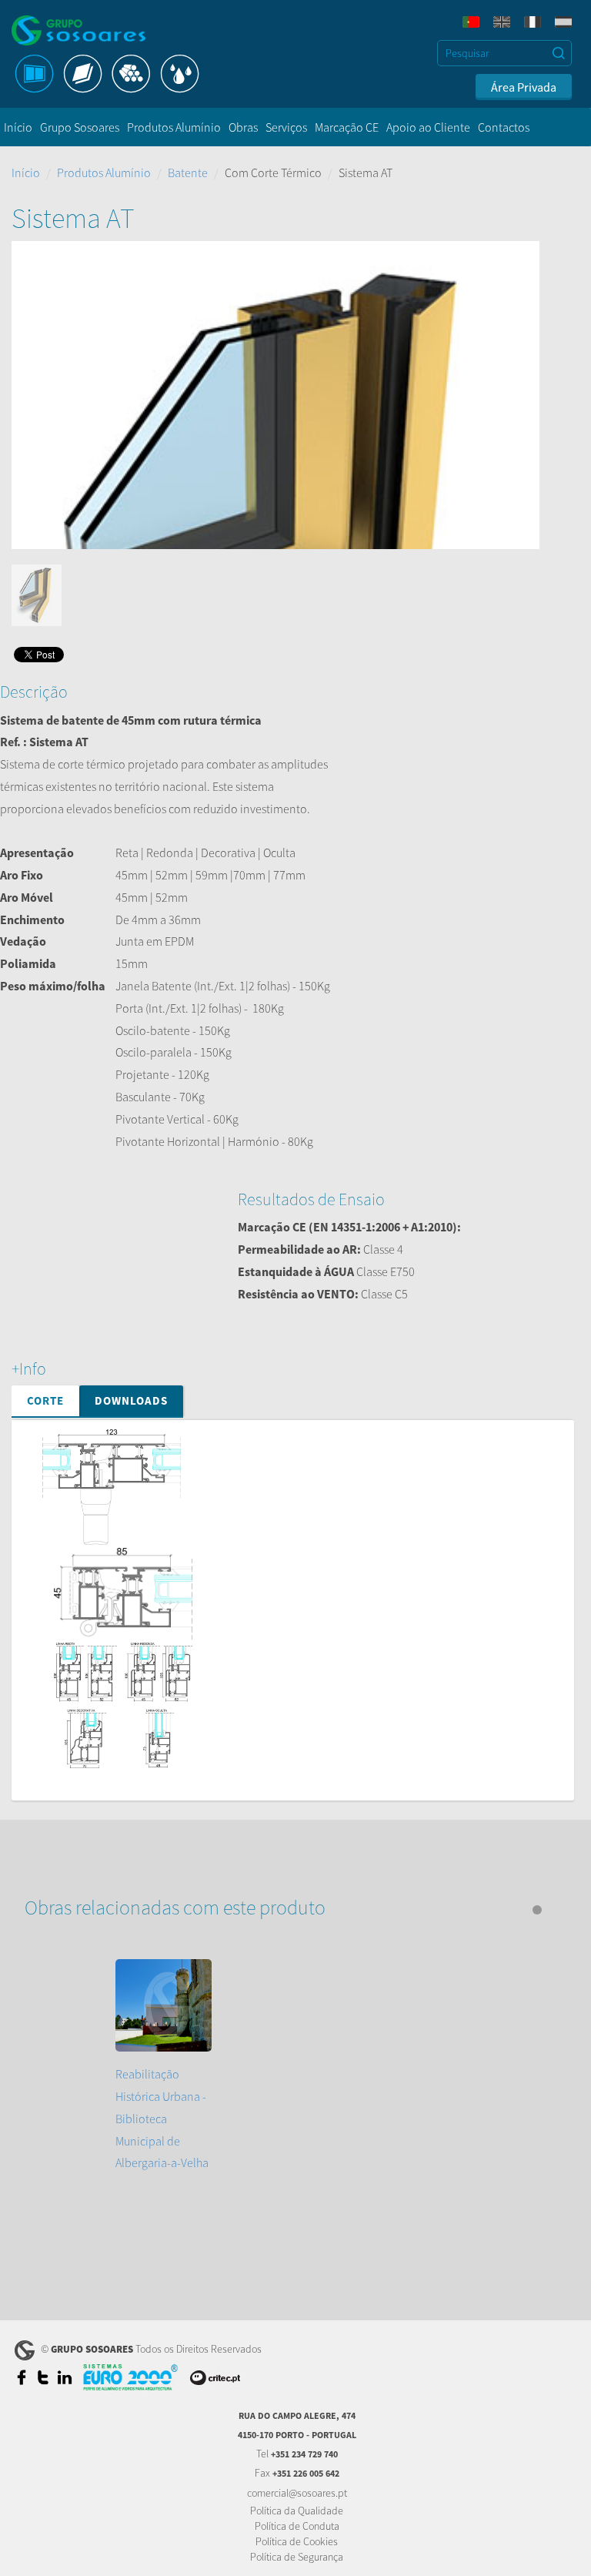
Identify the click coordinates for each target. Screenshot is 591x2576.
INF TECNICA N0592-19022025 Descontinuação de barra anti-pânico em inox (281, 1857)
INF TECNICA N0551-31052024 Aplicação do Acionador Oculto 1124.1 (261, 1822)
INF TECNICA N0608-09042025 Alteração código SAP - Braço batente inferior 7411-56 (300, 1910)
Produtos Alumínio (174, 127)
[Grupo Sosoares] (92, 30)
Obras (243, 127)
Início (18, 127)
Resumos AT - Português (149, 2199)
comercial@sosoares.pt (297, 2493)
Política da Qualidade (297, 2511)
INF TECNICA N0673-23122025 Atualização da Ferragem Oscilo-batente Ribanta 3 (291, 2015)
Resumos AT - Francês (143, 2182)
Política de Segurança (297, 2557)
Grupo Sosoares (80, 127)
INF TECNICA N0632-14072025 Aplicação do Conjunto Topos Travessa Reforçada (289, 1998)
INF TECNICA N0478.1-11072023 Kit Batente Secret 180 (225, 2086)
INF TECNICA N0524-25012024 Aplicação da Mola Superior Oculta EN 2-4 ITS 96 (284, 1928)
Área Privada (524, 87)
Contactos (504, 127)
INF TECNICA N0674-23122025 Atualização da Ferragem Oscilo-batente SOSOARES (294, 2033)
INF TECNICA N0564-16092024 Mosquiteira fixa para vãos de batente (259, 1840)
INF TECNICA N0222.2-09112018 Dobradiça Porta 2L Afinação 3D (250, 2051)
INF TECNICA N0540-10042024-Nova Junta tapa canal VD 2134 (244, 1787)
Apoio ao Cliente (428, 127)
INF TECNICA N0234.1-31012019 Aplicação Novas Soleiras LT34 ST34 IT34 (270, 1892)
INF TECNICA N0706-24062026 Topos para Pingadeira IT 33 (235, 2103)
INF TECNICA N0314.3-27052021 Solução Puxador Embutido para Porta (267, 1963)
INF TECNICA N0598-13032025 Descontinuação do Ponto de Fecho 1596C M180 (287, 1874)
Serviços (286, 127)
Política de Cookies (297, 2541)
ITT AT (104, 2165)
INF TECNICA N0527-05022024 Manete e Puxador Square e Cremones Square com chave (308, 1945)
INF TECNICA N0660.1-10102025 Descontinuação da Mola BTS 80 (250, 1981)
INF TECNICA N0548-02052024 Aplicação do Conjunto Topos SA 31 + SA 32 (273, 1804)
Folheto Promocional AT (316, 2165)
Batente (188, 173)
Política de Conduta (297, 2526)
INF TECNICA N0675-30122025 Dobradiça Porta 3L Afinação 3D (245, 2069)
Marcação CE (347, 127)
